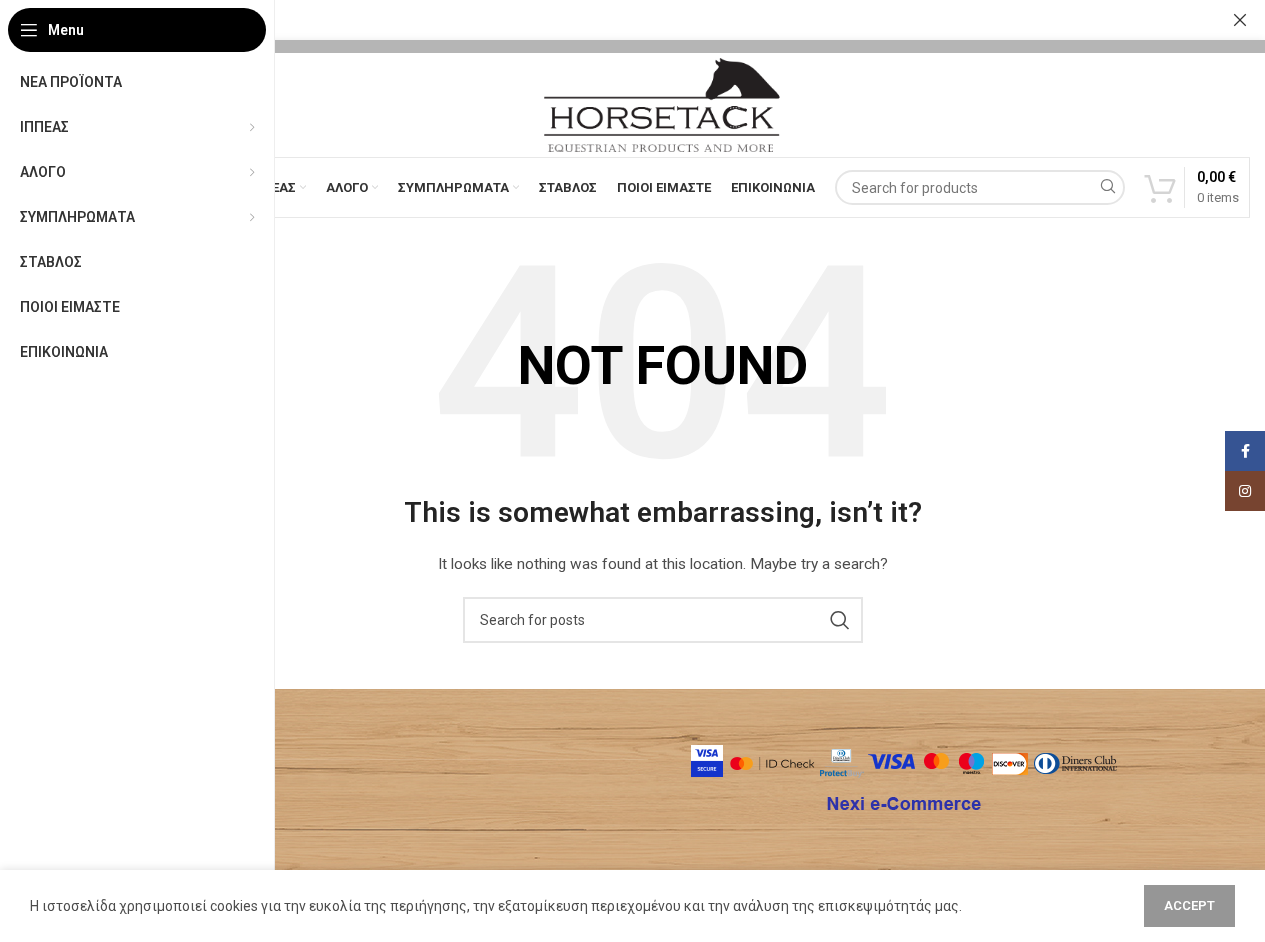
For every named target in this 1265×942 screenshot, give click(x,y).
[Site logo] (662, 104)
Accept (1189, 905)
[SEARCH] (1107, 187)
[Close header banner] (1240, 20)
